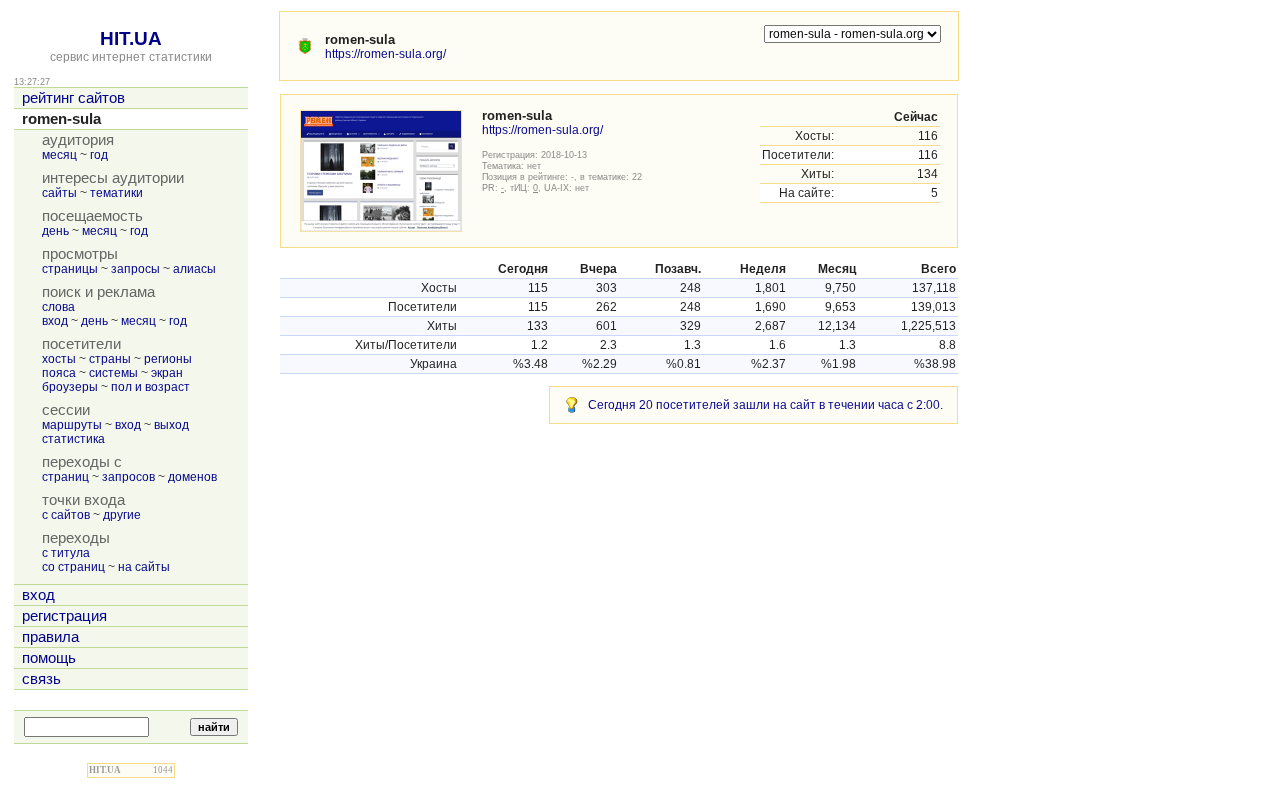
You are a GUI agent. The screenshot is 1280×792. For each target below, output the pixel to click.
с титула (66, 553)
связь (41, 679)
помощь (49, 658)
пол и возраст (150, 387)
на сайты (144, 567)
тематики (116, 193)
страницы (70, 269)
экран (167, 373)
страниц (65, 477)
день (55, 231)
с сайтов (66, 515)
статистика (73, 439)
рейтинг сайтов (73, 98)
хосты (59, 359)
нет (534, 165)
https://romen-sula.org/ (385, 54)
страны (110, 359)
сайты (59, 193)
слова (58, 307)
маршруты (72, 425)
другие (122, 515)
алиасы (194, 269)
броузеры (70, 387)
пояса (59, 373)
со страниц (73, 567)
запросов (128, 477)
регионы (168, 359)
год (99, 155)
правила (50, 637)
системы (113, 373)
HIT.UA (131, 38)
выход (171, 425)
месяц (59, 155)
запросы (135, 269)
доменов (192, 477)
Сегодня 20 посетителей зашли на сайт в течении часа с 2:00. (765, 405)
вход (55, 321)
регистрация (64, 616)
